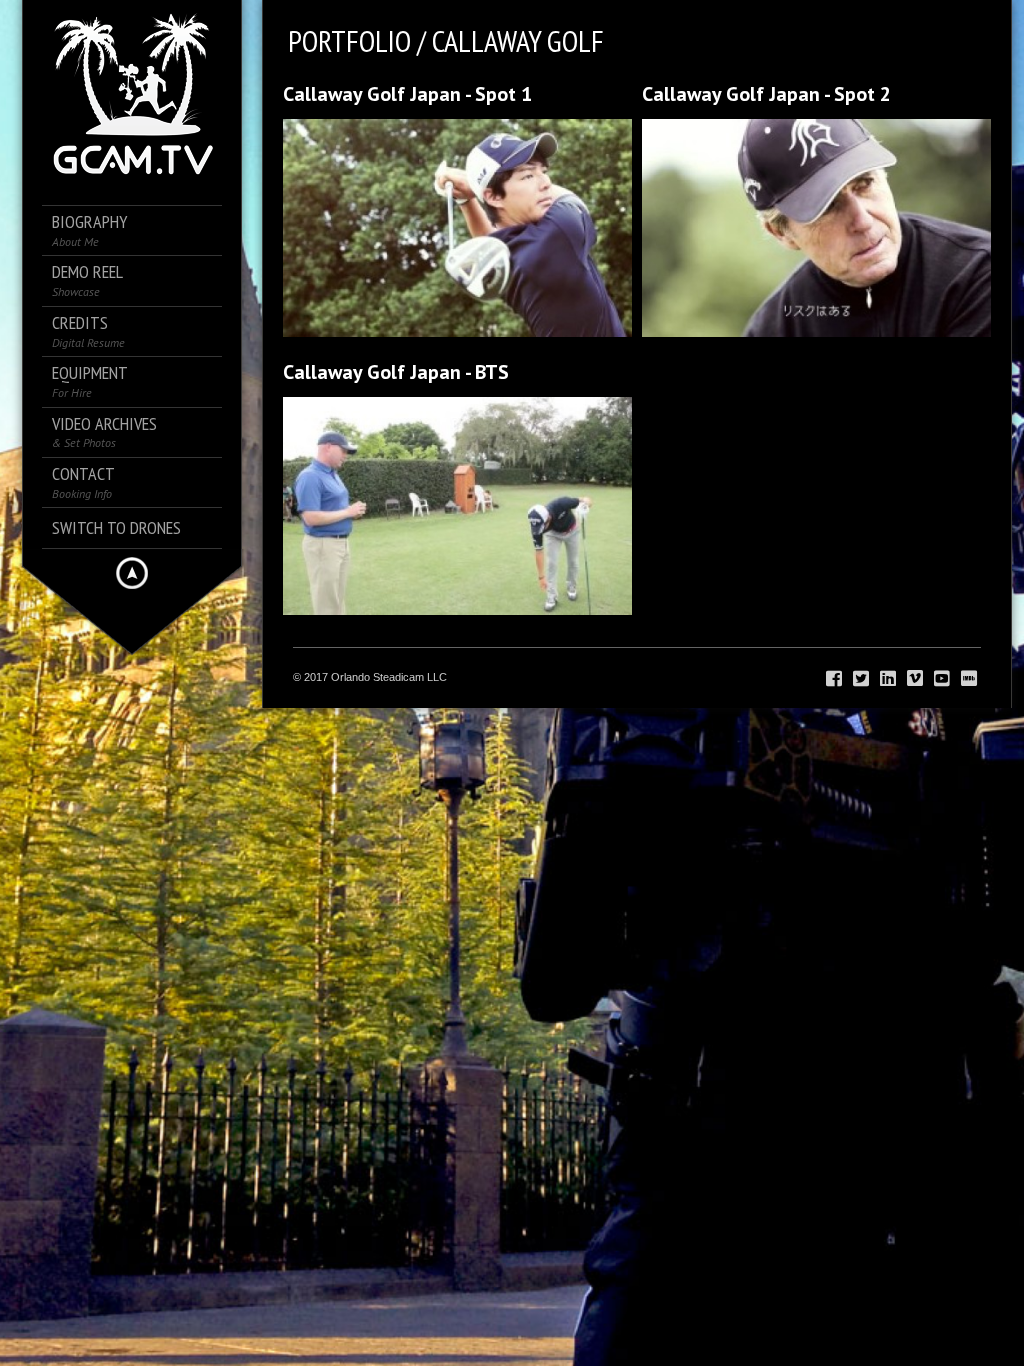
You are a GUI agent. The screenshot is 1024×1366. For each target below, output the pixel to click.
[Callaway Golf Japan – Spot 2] (816, 228)
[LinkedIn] (888, 679)
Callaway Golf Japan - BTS (396, 372)
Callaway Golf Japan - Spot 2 (766, 94)
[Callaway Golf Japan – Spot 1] (457, 228)
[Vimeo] (915, 679)
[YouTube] (942, 679)
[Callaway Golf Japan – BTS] (457, 506)
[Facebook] (834, 679)
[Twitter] (861, 679)
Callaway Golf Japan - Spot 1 (407, 94)
